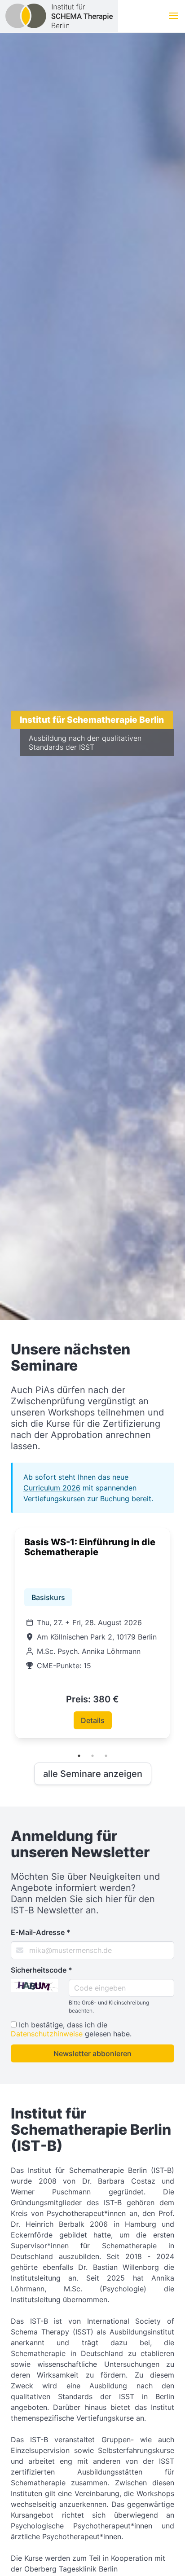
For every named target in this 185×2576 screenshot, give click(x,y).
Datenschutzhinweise (47, 2034)
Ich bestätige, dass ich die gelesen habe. (71, 2029)
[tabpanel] (92, 1633)
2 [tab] (92, 1756)
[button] (173, 16)
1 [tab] (79, 1756)
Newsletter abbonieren (92, 2053)
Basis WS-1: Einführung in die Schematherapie (90, 1547)
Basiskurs (48, 1597)
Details (93, 1720)
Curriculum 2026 (52, 1488)
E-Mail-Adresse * (41, 1932)
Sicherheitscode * (42, 1970)
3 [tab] (106, 1756)
